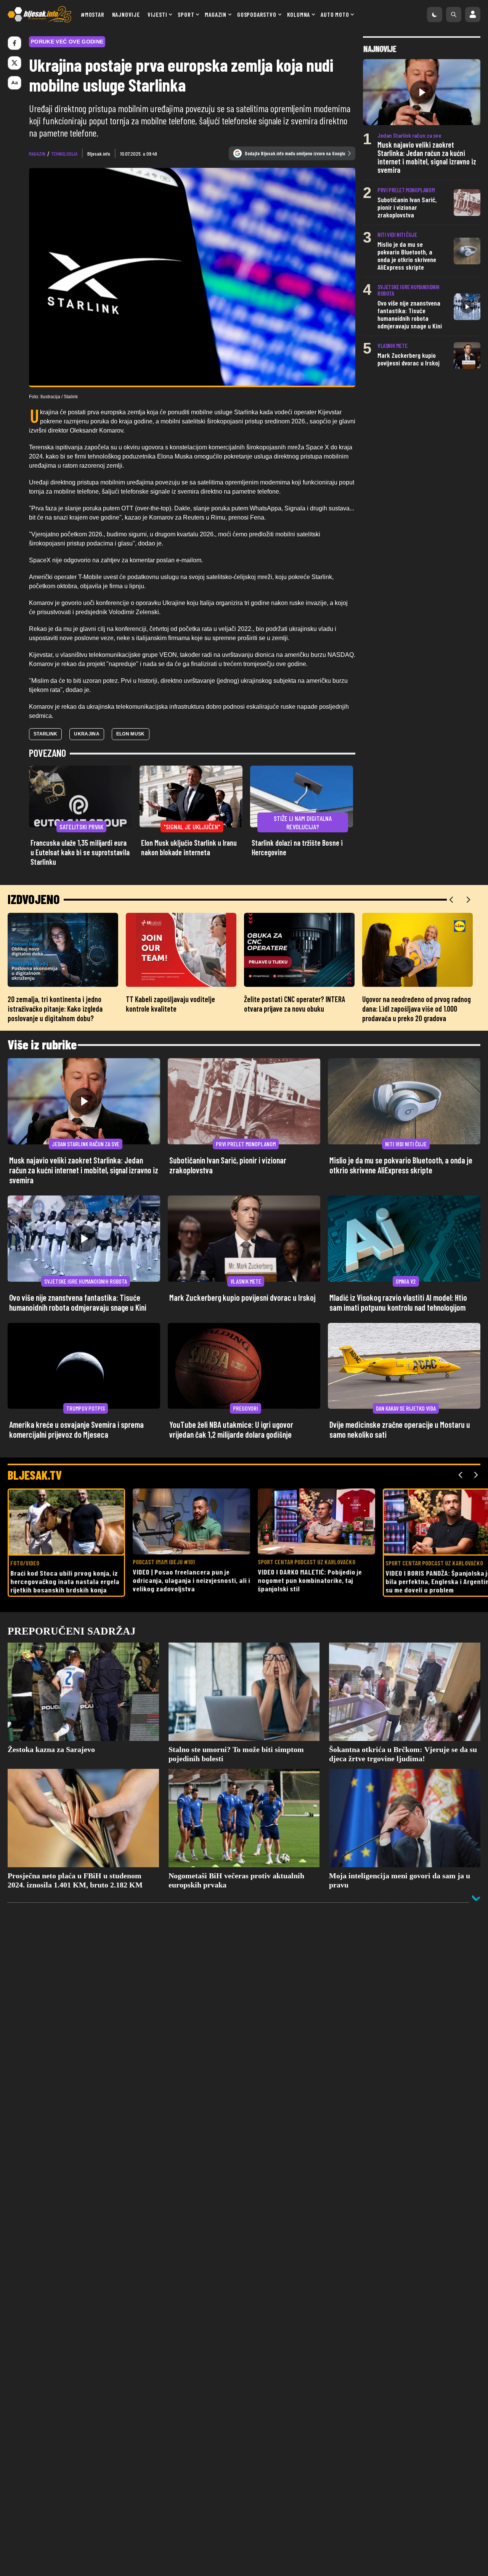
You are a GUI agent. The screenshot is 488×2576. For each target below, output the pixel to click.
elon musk (131, 734)
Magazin (216, 14)
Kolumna (299, 14)
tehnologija (64, 154)
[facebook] (14, 43)
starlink (45, 734)
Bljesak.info (99, 154)
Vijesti (157, 14)
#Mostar (93, 14)
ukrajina (87, 734)
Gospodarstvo (257, 14)
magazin (37, 154)
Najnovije (126, 14)
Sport (186, 14)
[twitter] (14, 63)
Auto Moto (335, 14)
